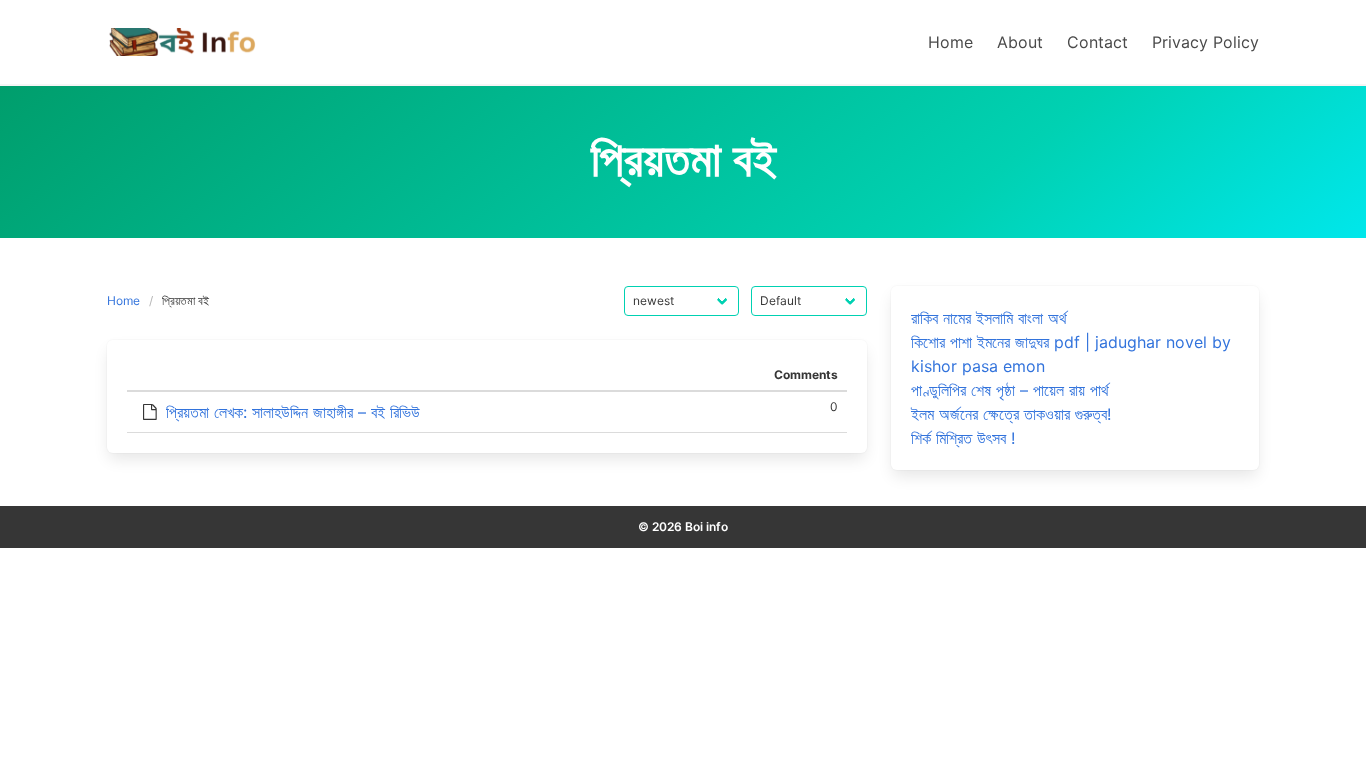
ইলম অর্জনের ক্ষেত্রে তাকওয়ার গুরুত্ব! (1011, 414)
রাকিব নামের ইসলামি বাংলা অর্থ (989, 318)
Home (123, 300)
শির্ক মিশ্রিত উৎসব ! (963, 438)
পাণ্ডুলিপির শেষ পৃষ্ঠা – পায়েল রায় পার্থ (1010, 390)
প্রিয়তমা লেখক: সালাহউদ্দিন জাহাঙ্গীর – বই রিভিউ (293, 412)
